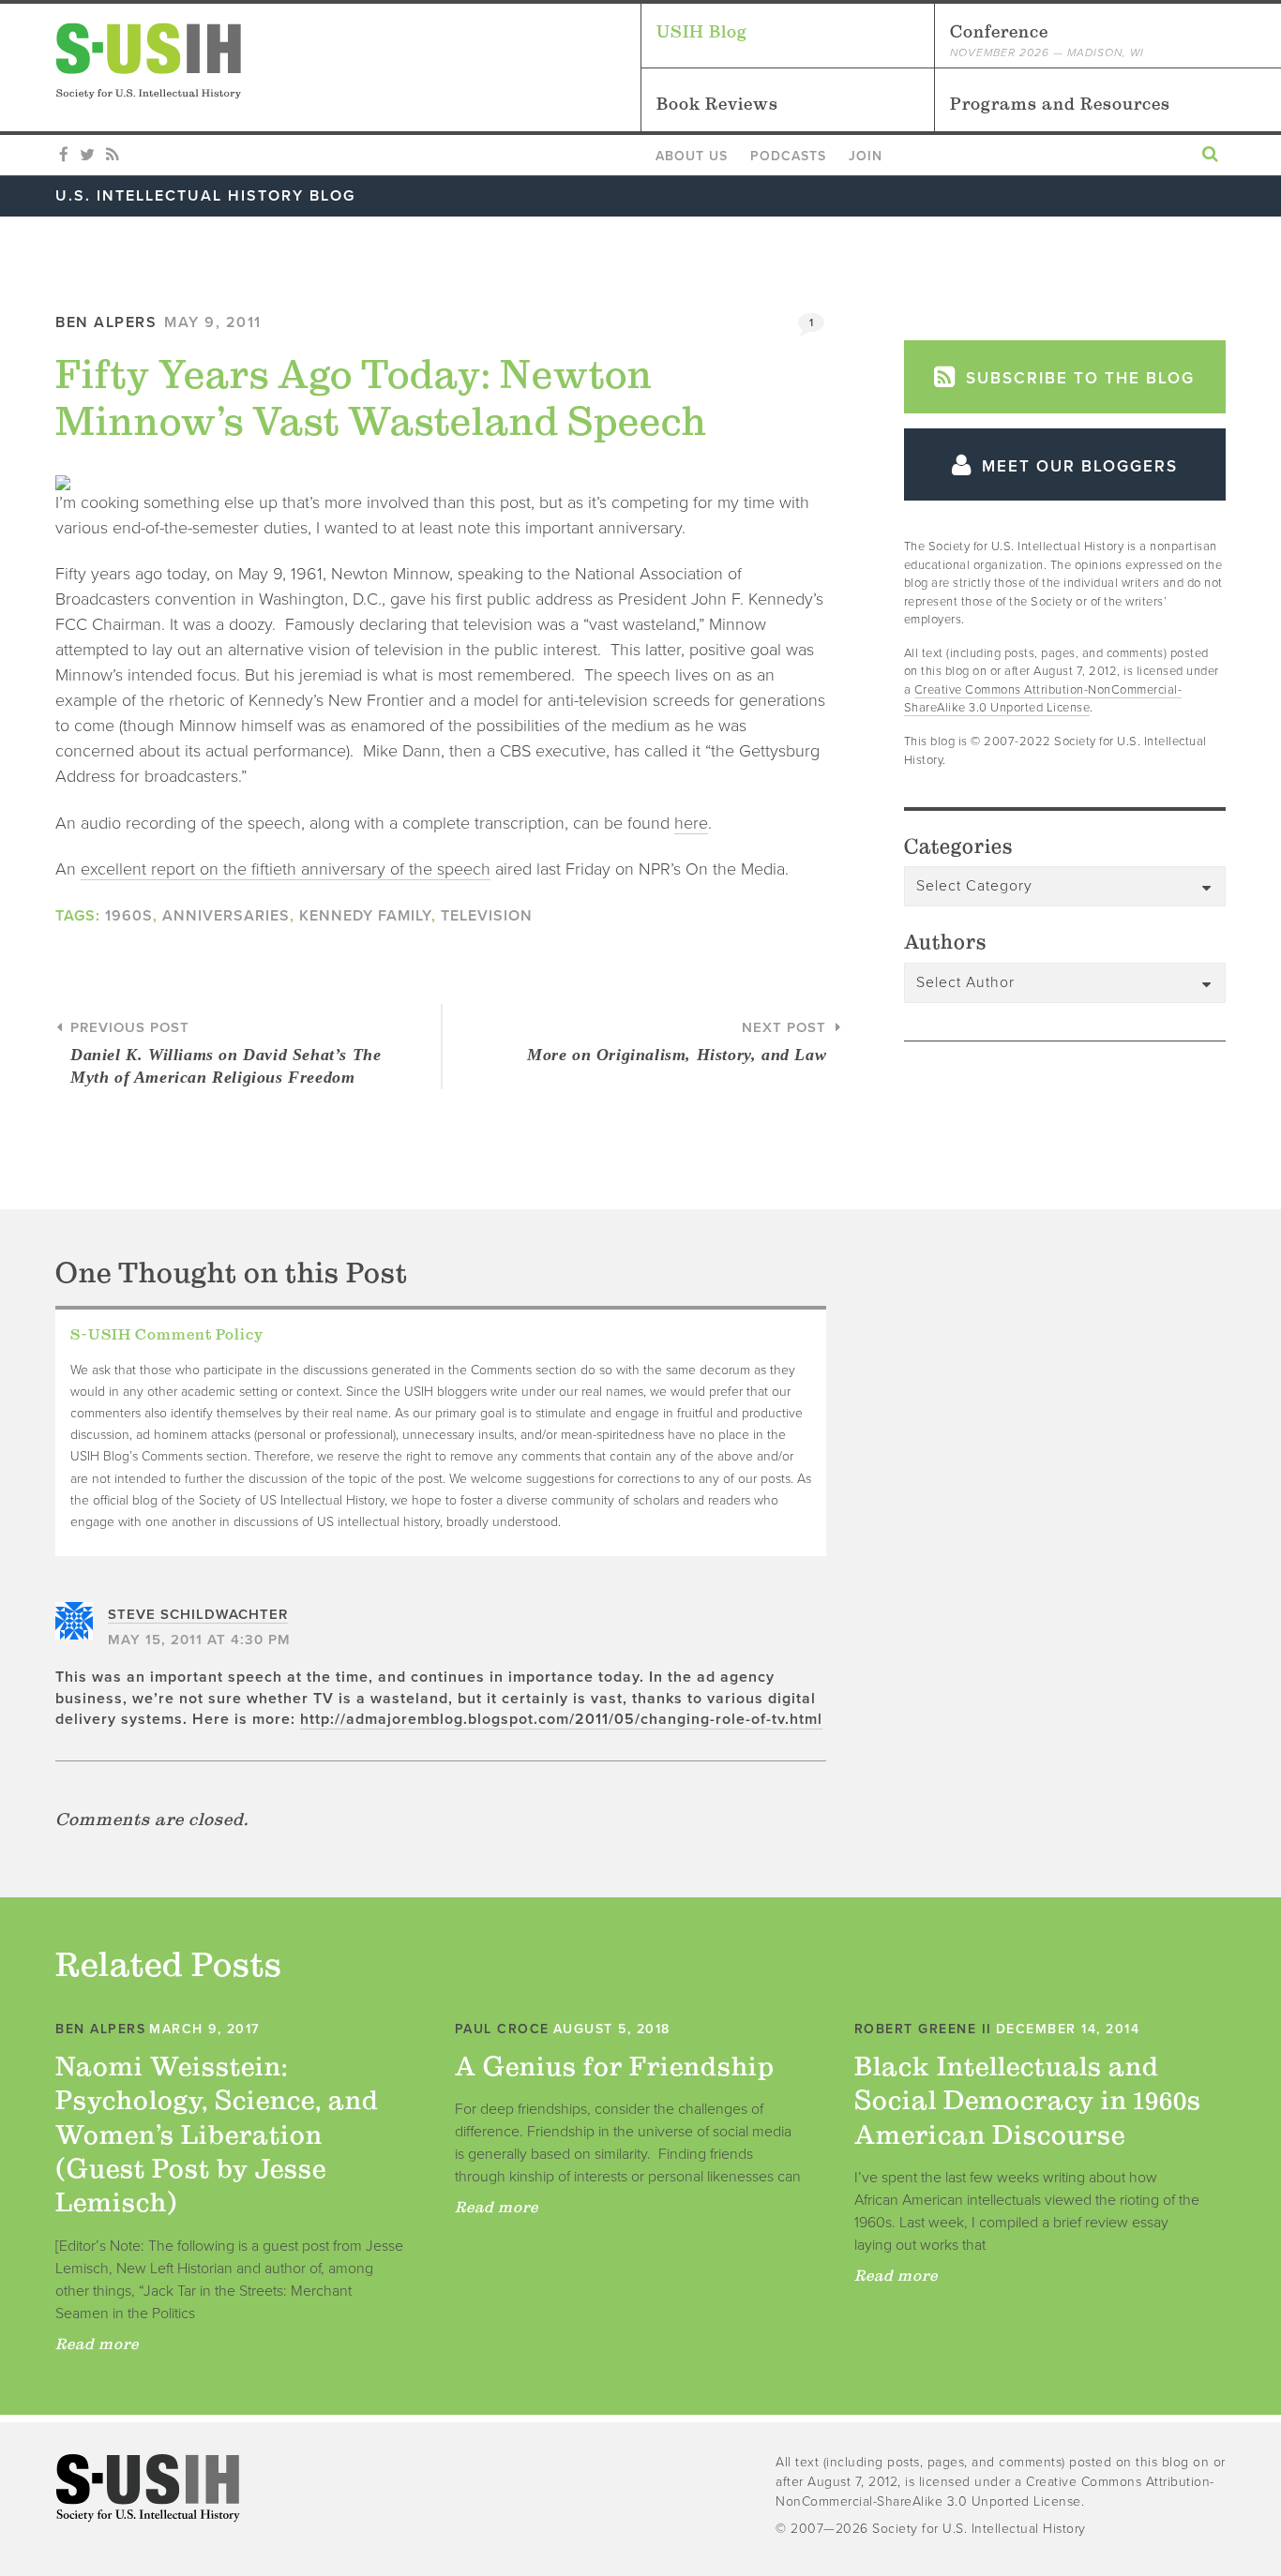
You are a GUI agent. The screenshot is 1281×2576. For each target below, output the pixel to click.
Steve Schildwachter (198, 1614)
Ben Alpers (106, 322)
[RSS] (112, 156)
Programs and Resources (1060, 104)
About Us (692, 156)
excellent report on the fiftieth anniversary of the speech (286, 869)
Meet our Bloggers (1077, 466)
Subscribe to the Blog (1078, 378)
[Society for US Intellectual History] (348, 61)
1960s (129, 916)
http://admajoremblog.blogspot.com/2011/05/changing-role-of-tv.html (561, 1719)
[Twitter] (87, 156)
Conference (1047, 40)
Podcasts (788, 156)
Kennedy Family (365, 916)
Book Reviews (717, 104)
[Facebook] (64, 156)
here (691, 823)
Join (866, 156)
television (487, 916)
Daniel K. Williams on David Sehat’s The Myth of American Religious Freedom (226, 1053)
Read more (97, 2344)
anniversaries (226, 916)
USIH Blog (702, 31)
